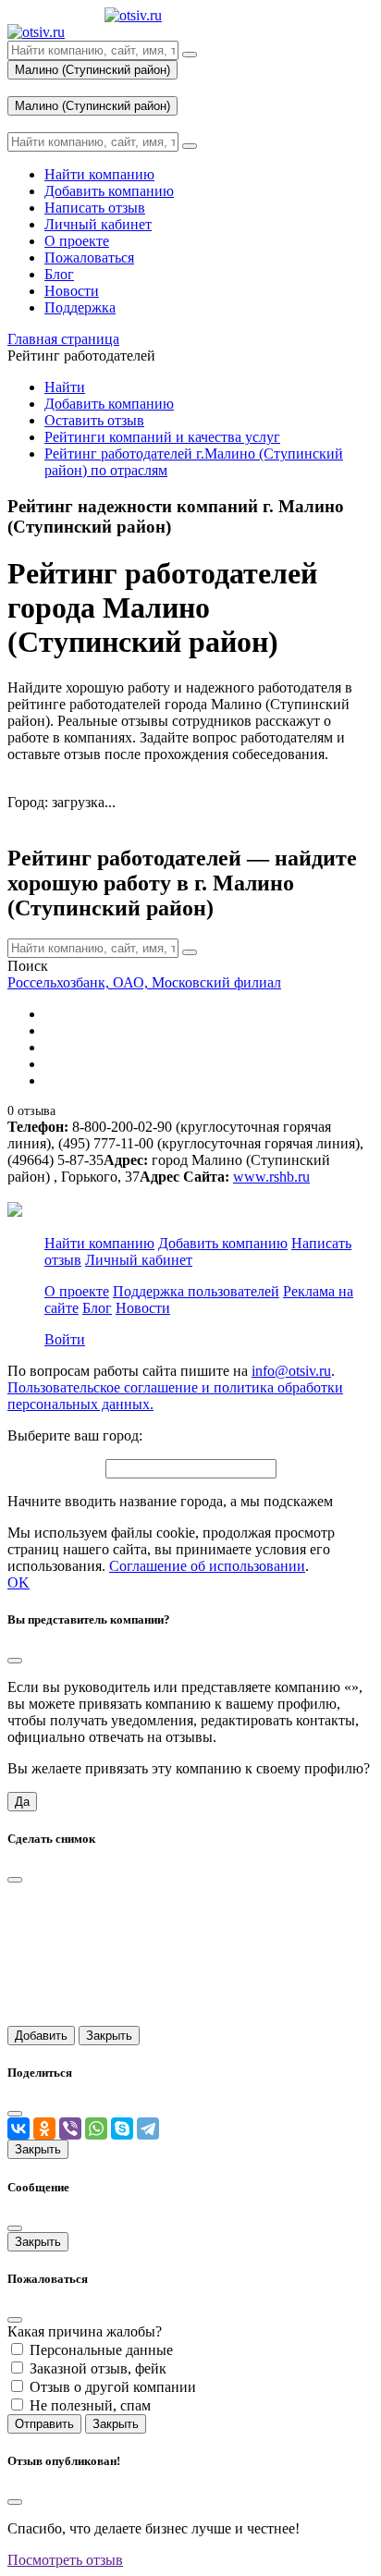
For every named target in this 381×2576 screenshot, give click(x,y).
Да (22, 1802)
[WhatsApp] (96, 2128)
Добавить (41, 2036)
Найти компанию (99, 1243)
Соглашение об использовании (207, 1566)
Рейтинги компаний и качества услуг (162, 437)
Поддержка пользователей (196, 1291)
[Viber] (70, 2128)
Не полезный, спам (90, 2405)
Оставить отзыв (94, 420)
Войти (65, 1339)
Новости (143, 1308)
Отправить (44, 2424)
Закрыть (109, 2036)
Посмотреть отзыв (65, 2560)
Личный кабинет (139, 1260)
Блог (97, 1308)
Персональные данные (101, 2350)
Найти (65, 387)
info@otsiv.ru (291, 1371)
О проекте (77, 1291)
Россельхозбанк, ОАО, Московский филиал (144, 982)
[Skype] (122, 2128)
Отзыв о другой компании (113, 2387)
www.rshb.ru (271, 1177)
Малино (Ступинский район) (92, 70)
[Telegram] (148, 2128)
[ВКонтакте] (18, 2128)
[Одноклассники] (44, 2128)
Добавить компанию (109, 404)
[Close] (15, 1661)
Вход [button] (23, 87)
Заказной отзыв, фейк (98, 2368)
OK (18, 1582)
